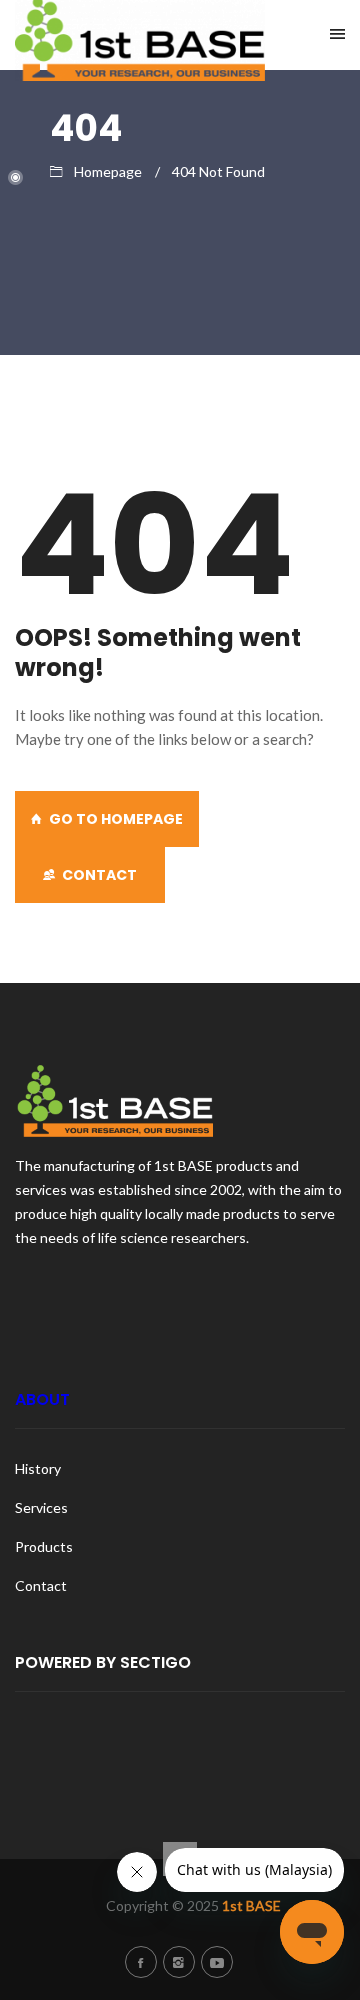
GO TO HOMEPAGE (116, 819)
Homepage (108, 171)
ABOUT (42, 1399)
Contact (99, 875)
